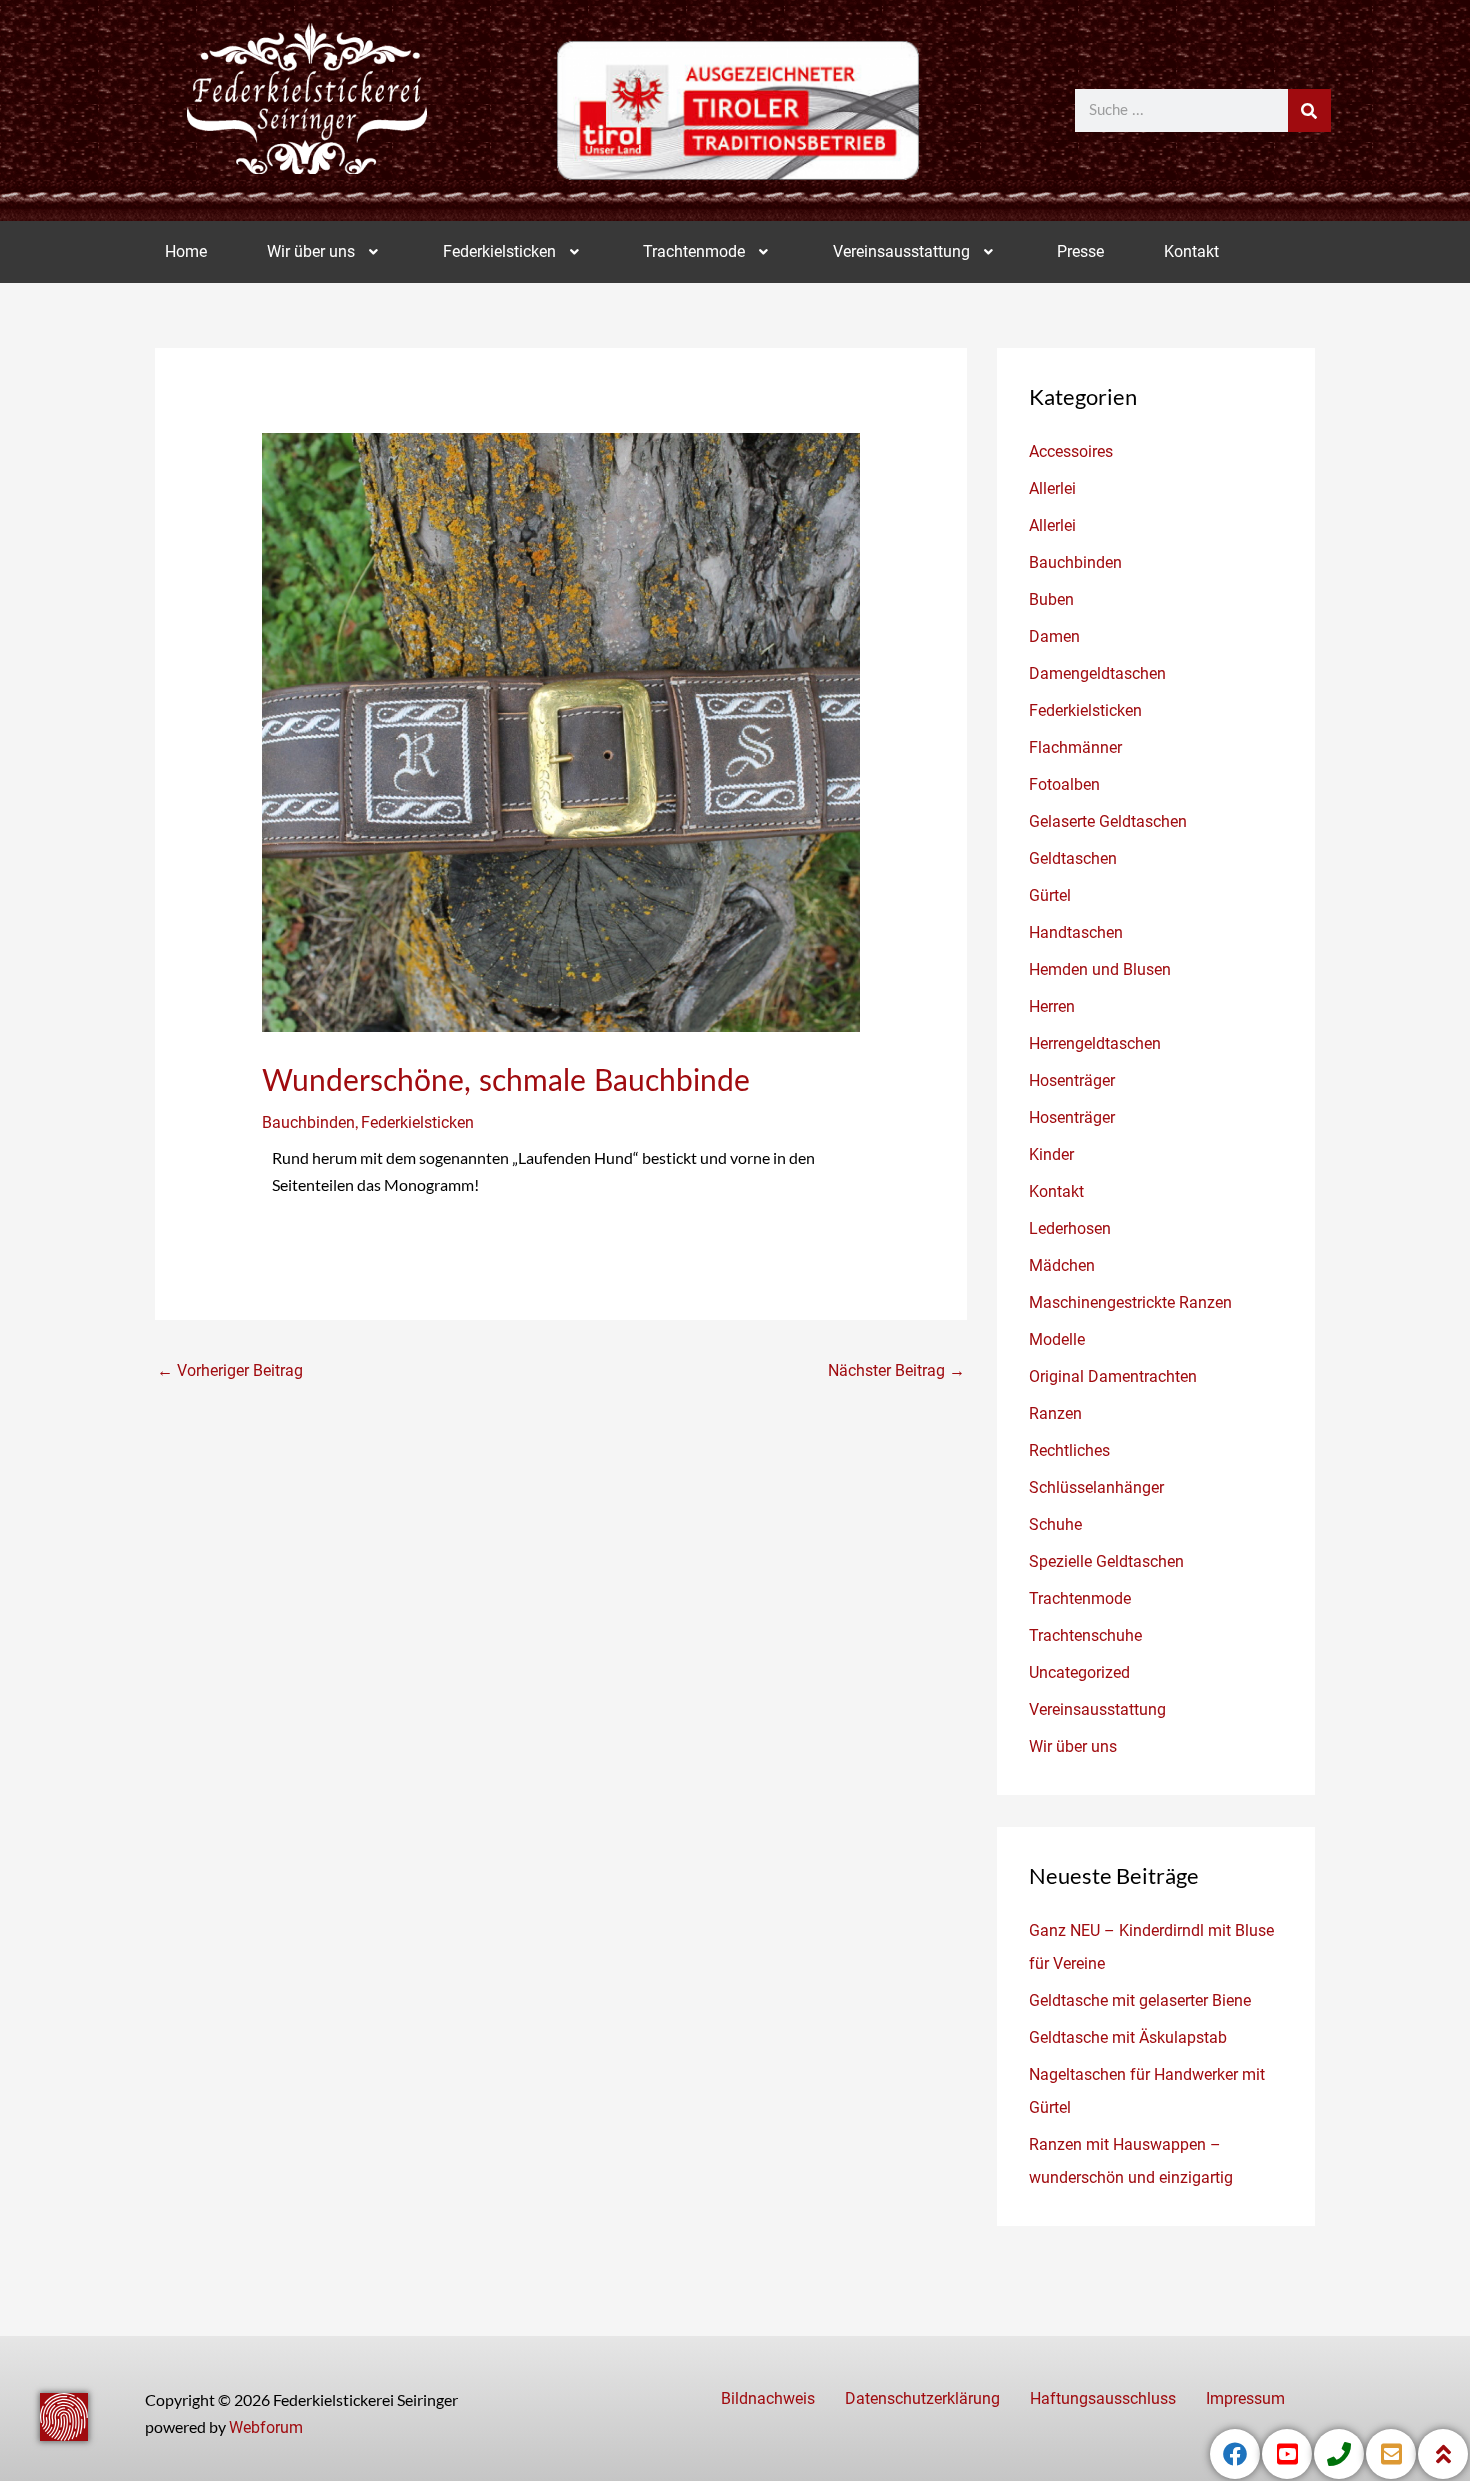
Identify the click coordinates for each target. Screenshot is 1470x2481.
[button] (325, 252)
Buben (1051, 599)
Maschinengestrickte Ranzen (1130, 1302)
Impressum (1245, 2398)
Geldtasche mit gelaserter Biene (1140, 2000)
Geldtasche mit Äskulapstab (1128, 2037)
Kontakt (1191, 251)
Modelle (1057, 1339)
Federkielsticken (499, 251)
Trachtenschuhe (1085, 1635)
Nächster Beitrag (896, 1370)
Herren (1052, 1006)
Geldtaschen (1073, 858)
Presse (1080, 251)
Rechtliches (1069, 1450)
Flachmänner (1075, 747)
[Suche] (1309, 110)
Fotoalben (1064, 784)
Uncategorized (1079, 1672)
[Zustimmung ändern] (64, 2417)
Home (186, 251)
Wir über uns (311, 251)
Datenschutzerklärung (922, 2398)
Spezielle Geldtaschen (1106, 1561)
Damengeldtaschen (1097, 673)
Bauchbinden (308, 1122)
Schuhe (1055, 1524)
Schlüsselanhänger (1096, 1487)
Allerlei (1052, 488)
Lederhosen (1070, 1228)
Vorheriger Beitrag (230, 1370)
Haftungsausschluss (1103, 2398)
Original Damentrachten (1113, 1376)
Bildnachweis (768, 2398)
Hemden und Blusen (1100, 969)
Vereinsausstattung (901, 251)
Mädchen (1062, 1265)
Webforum (266, 2427)
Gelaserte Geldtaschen (1108, 821)
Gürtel (1050, 895)
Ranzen (1055, 1413)
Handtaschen (1076, 932)
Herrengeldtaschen (1095, 1043)
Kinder (1051, 1154)
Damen (1054, 636)
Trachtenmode (694, 251)
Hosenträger (1072, 1080)
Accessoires (1071, 451)
